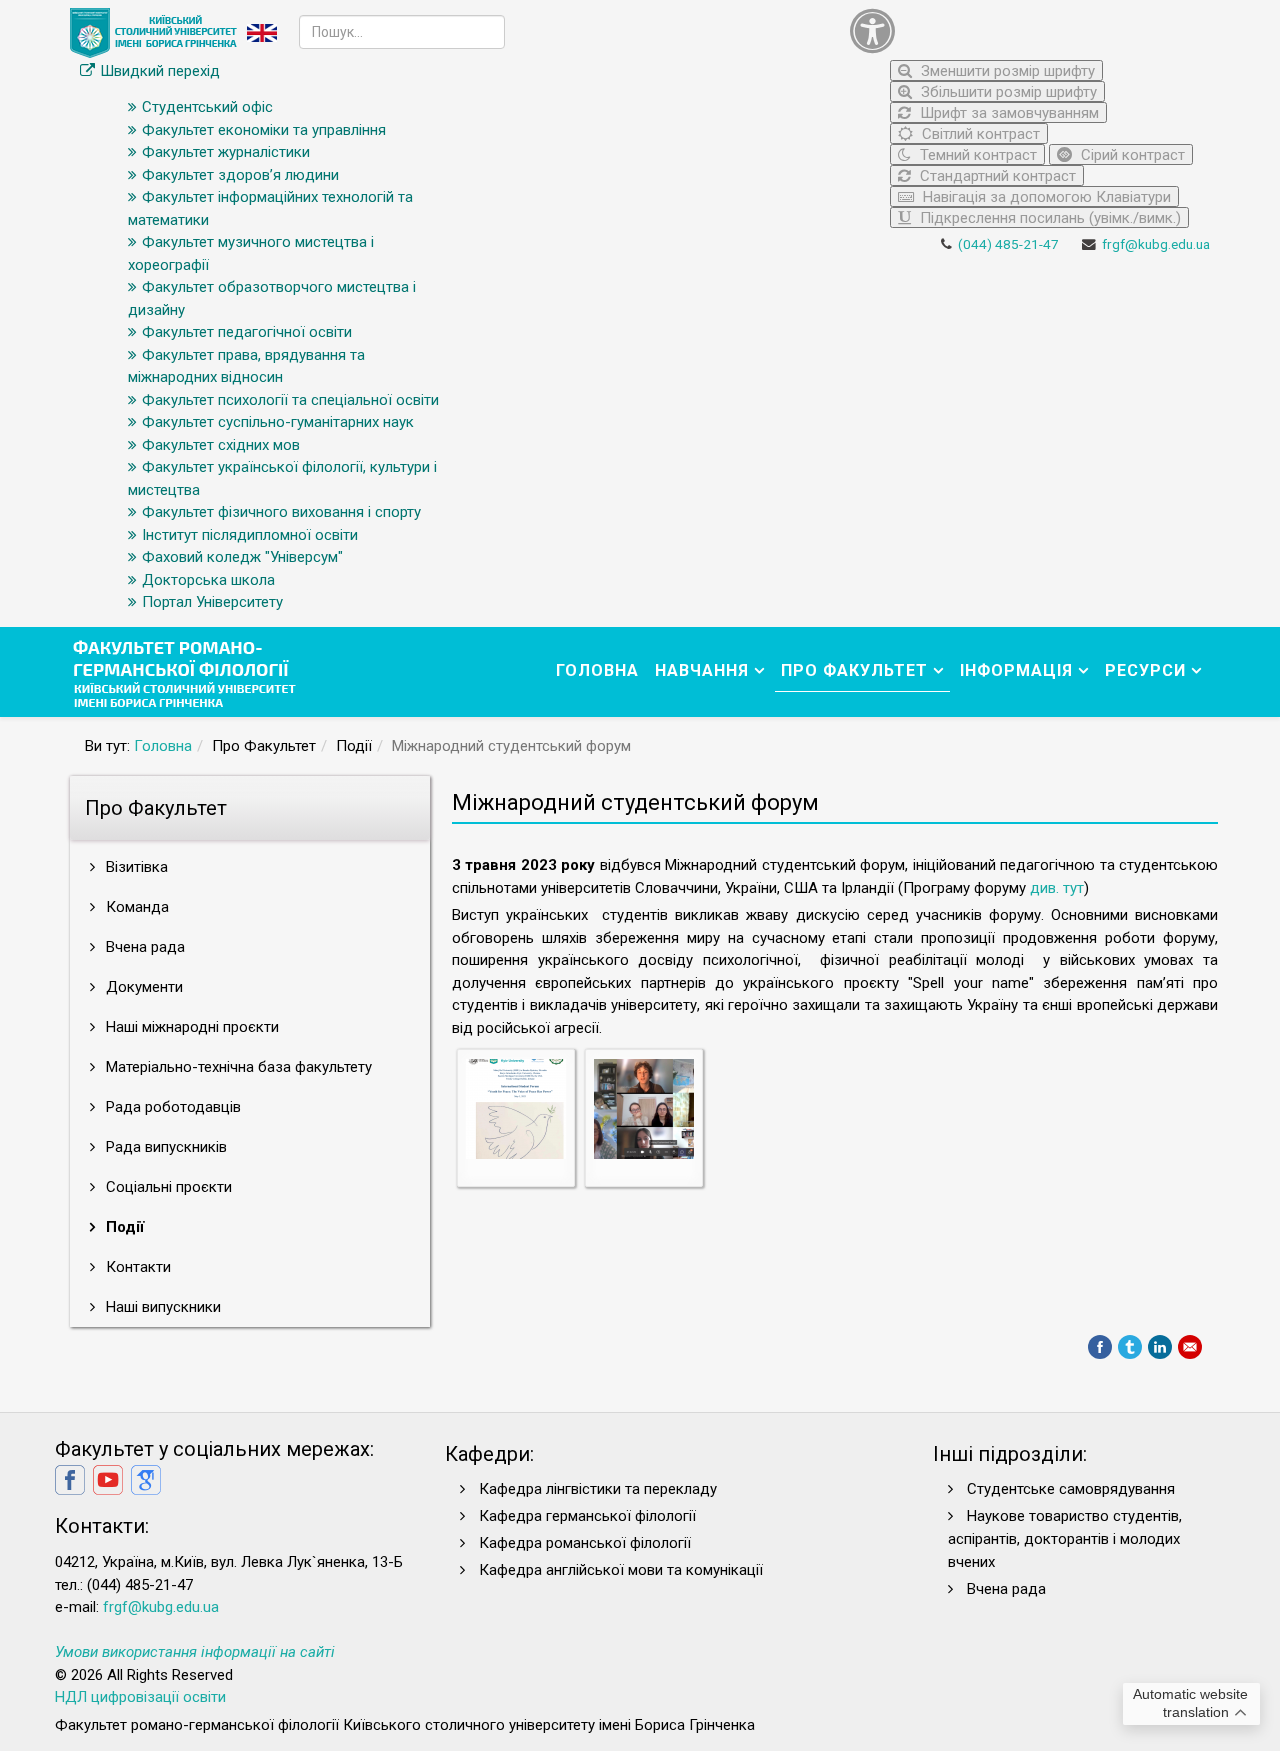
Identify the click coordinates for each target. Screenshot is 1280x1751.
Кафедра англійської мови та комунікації (621, 1570)
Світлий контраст (979, 134)
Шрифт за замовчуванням (1007, 113)
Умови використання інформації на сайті (195, 1652)
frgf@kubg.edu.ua (1156, 244)
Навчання (702, 670)
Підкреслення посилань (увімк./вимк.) (1048, 218)
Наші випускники (161, 1307)
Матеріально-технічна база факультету (237, 1067)
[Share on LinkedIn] (1160, 1347)
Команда (135, 907)
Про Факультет (854, 670)
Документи (142, 987)
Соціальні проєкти (167, 1187)
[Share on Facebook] (1100, 1347)
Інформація (1016, 670)
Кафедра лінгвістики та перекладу (598, 1489)
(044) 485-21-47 (1008, 244)
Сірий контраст (1131, 155)
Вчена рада (143, 947)
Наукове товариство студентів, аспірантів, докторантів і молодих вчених (1065, 1539)
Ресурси (1145, 670)
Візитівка (135, 867)
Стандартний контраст (996, 176)
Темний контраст (976, 155)
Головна (597, 670)
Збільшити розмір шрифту (1007, 92)
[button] (1025, 30)
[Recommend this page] (1190, 1347)
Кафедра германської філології (587, 1516)
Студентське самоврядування (1071, 1489)
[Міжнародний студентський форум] (516, 1108)
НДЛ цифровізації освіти (140, 1697)
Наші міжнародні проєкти (190, 1027)
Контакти (136, 1267)
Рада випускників (164, 1147)
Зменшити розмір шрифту (1006, 71)
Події (123, 1227)
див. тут (1057, 888)
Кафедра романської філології (585, 1543)
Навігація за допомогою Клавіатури (1045, 197)
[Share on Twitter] (1130, 1347)
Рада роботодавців (171, 1107)
